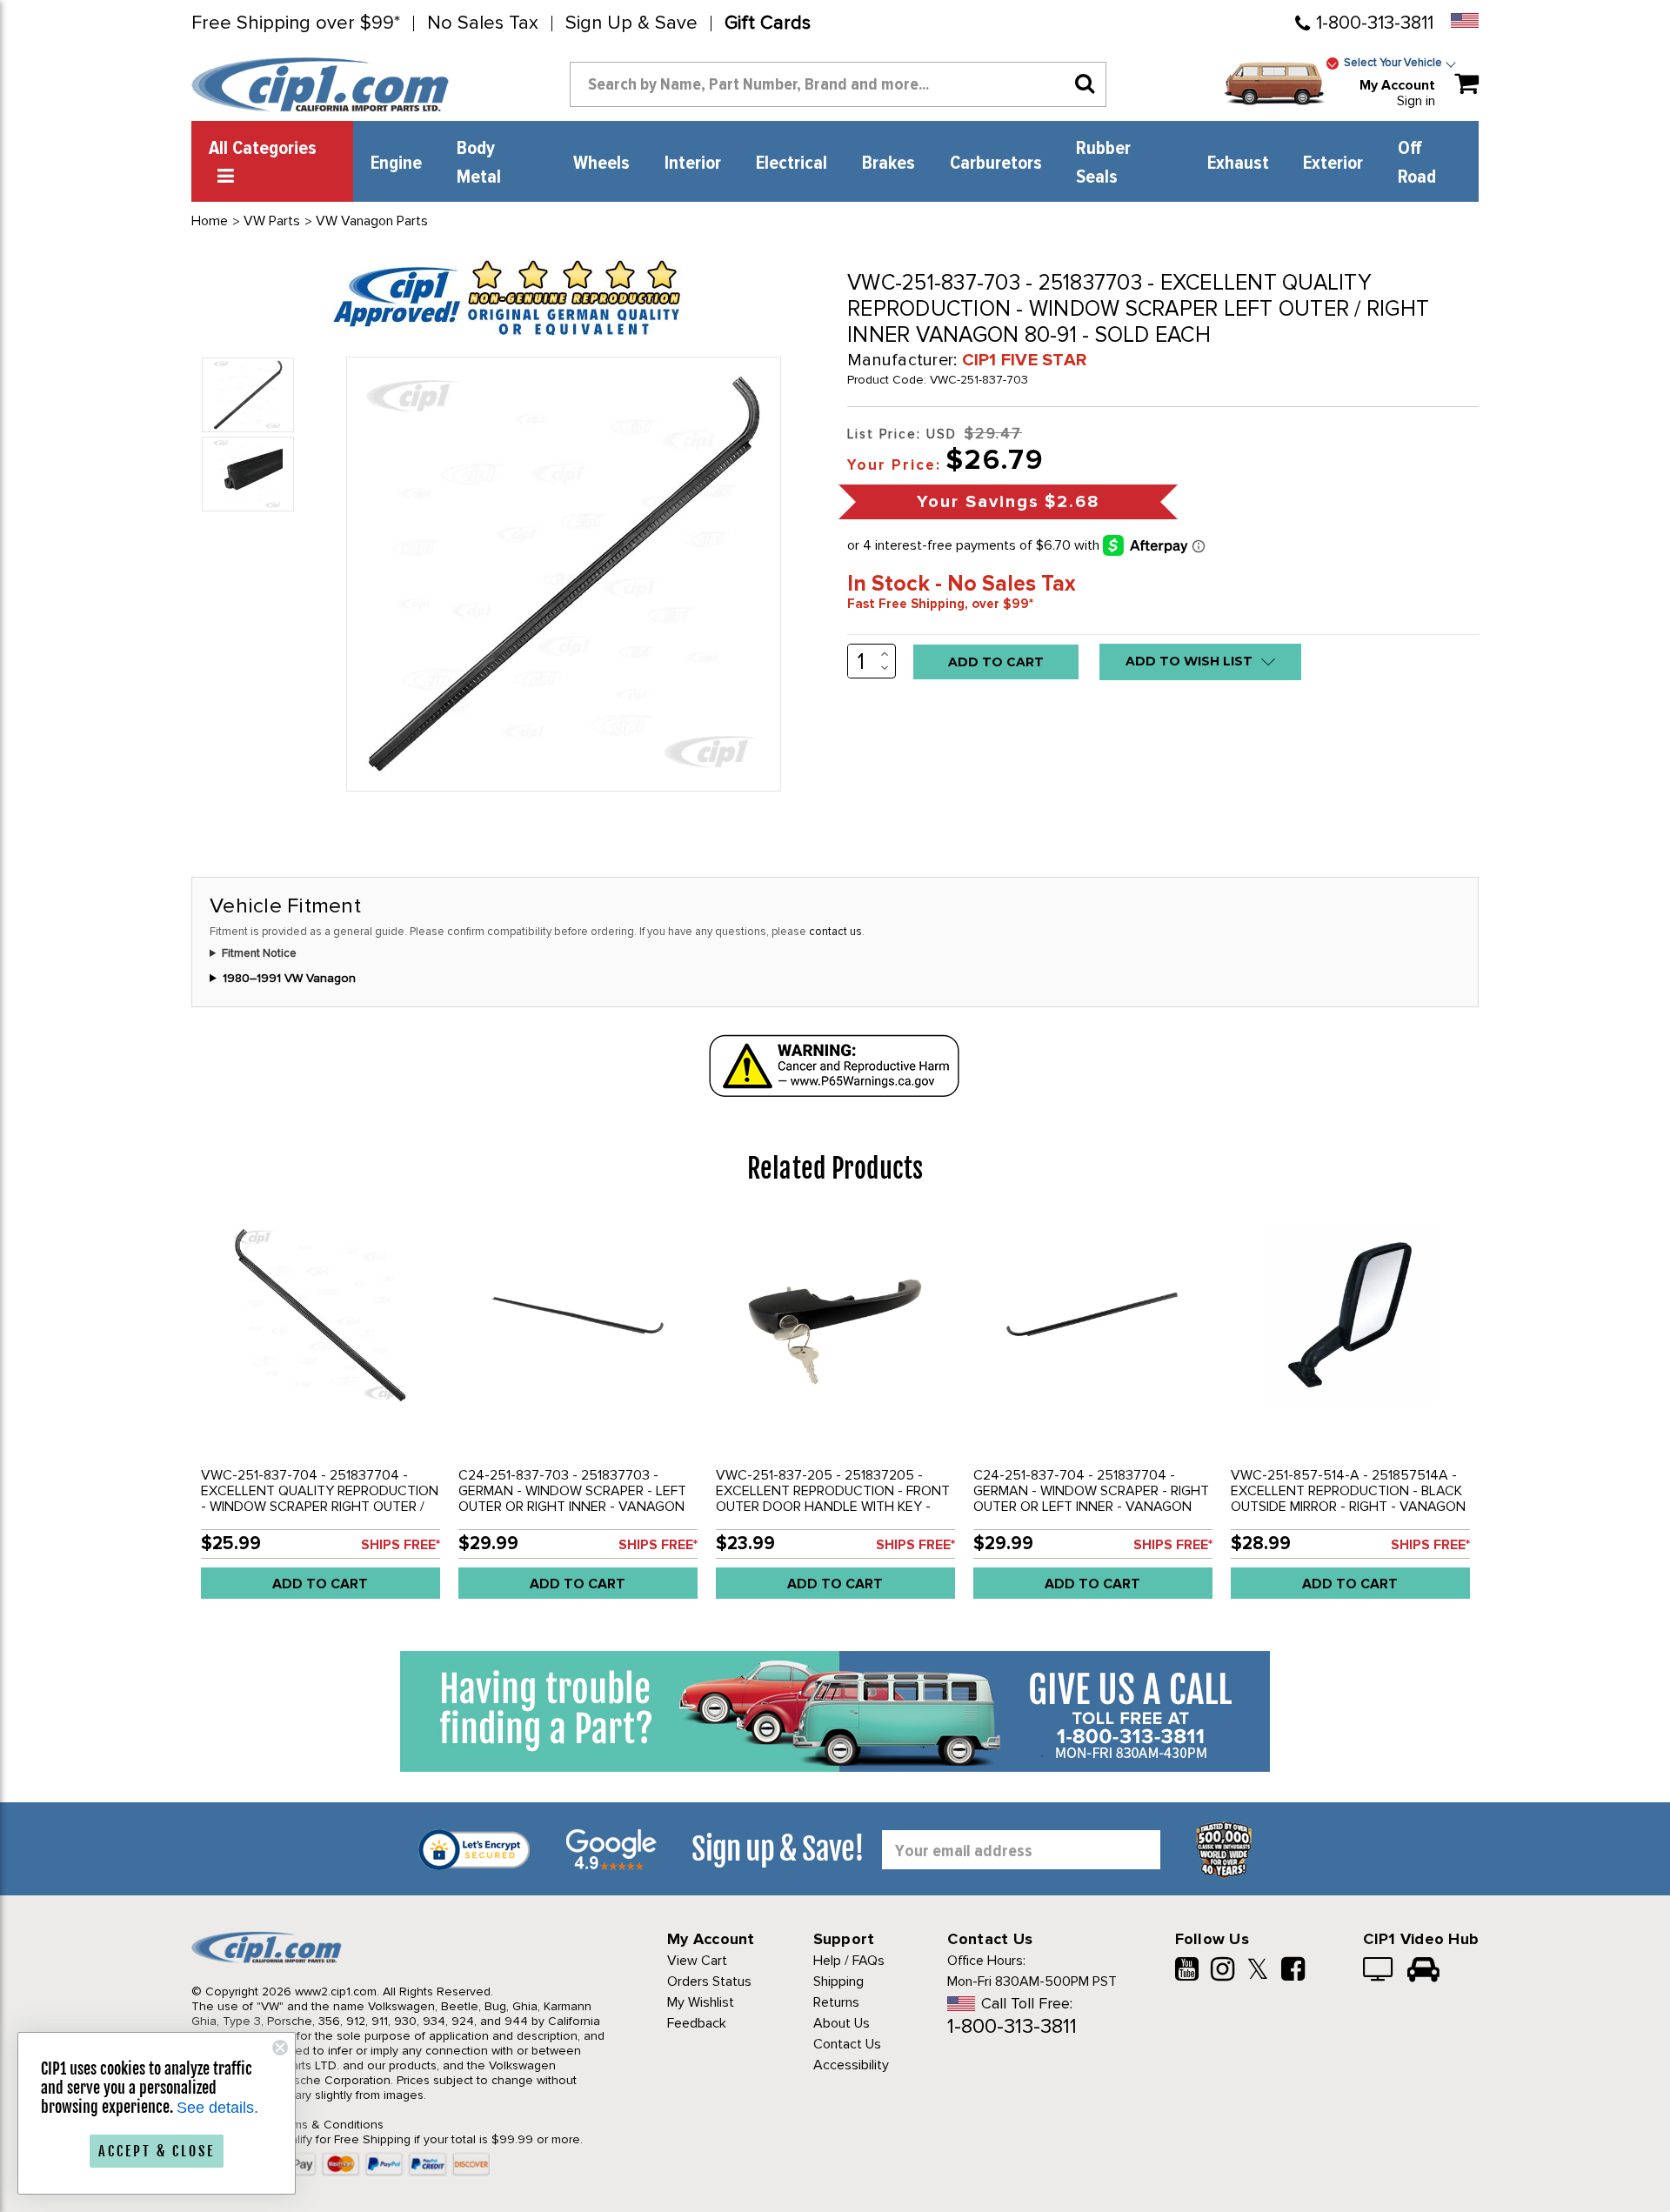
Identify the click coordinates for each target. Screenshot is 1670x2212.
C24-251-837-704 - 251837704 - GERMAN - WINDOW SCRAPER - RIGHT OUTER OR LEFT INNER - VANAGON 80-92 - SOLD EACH (1091, 1499)
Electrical (792, 164)
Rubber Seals (1103, 163)
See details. (217, 2108)
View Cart (697, 1961)
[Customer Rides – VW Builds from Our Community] (1423, 1971)
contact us (835, 932)
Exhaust (1238, 164)
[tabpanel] (320, 1413)
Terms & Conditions (329, 2125)
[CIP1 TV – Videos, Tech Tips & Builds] (1379, 1971)
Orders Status (709, 1981)
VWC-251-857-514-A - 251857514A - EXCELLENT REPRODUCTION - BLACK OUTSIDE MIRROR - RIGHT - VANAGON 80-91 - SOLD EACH (1348, 1499)
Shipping (838, 1981)
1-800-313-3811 (1375, 23)
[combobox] (838, 84)
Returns (836, 2002)
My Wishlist (701, 2002)
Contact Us (847, 2044)
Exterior (1333, 164)
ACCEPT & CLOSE (157, 2151)
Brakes (888, 164)
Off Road (1417, 163)
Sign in (1416, 101)
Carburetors (996, 164)
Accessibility (851, 2065)
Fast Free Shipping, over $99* (940, 604)
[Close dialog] (280, 2048)
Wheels (601, 164)
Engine (396, 164)
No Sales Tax (483, 23)
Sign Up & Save (631, 23)
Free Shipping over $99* (296, 23)
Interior (693, 164)
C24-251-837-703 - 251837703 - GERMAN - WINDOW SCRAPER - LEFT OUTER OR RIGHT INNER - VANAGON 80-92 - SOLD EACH (572, 1499)
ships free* (401, 1545)
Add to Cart (320, 1584)
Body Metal (479, 163)
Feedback (697, 2023)
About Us (842, 2023)
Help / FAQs (849, 1961)
